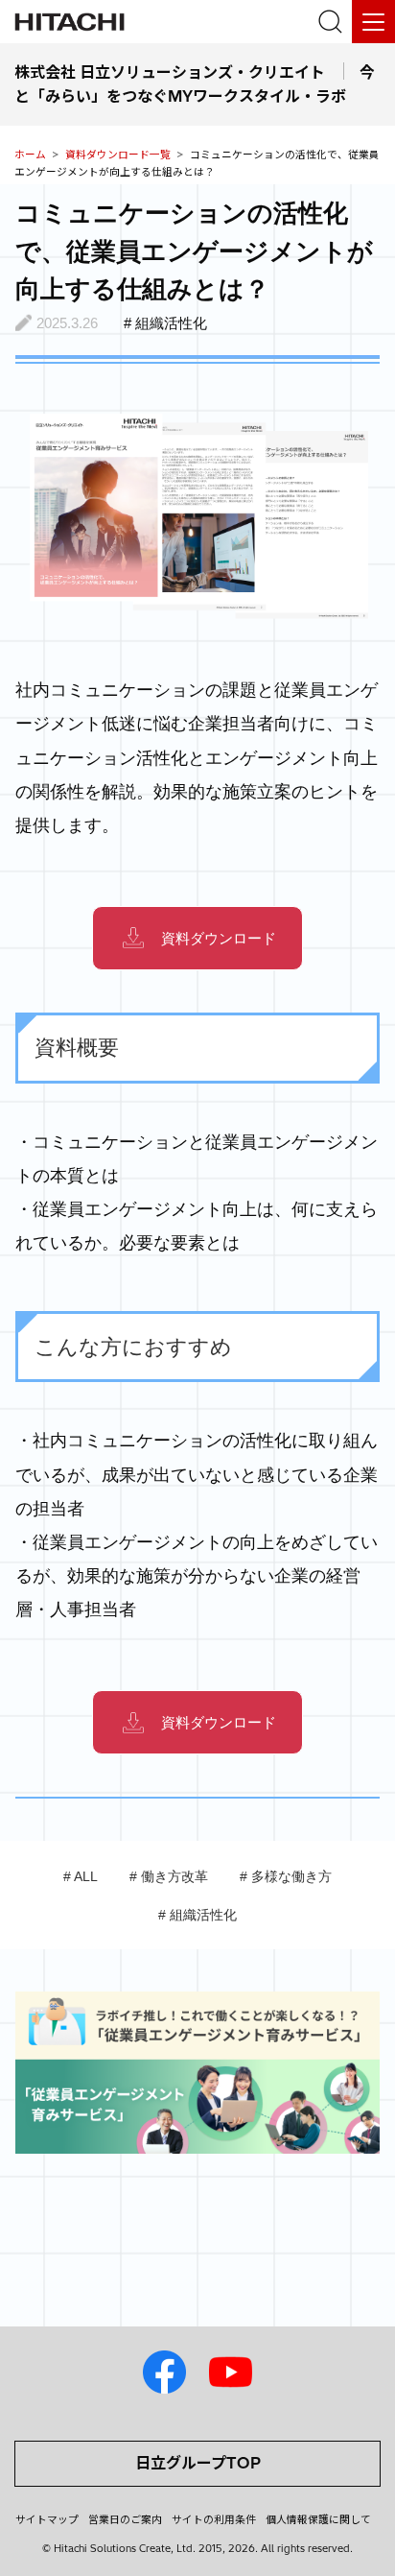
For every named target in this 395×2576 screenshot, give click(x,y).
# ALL (81, 1876)
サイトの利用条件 (214, 2519)
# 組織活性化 (197, 1915)
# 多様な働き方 (286, 1876)
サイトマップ (47, 2519)
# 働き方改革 (169, 1876)
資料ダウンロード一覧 (118, 155)
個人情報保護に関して (318, 2519)
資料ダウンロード (219, 938)
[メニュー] (373, 22)
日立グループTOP (198, 2463)
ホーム (30, 155)
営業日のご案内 (125, 2519)
